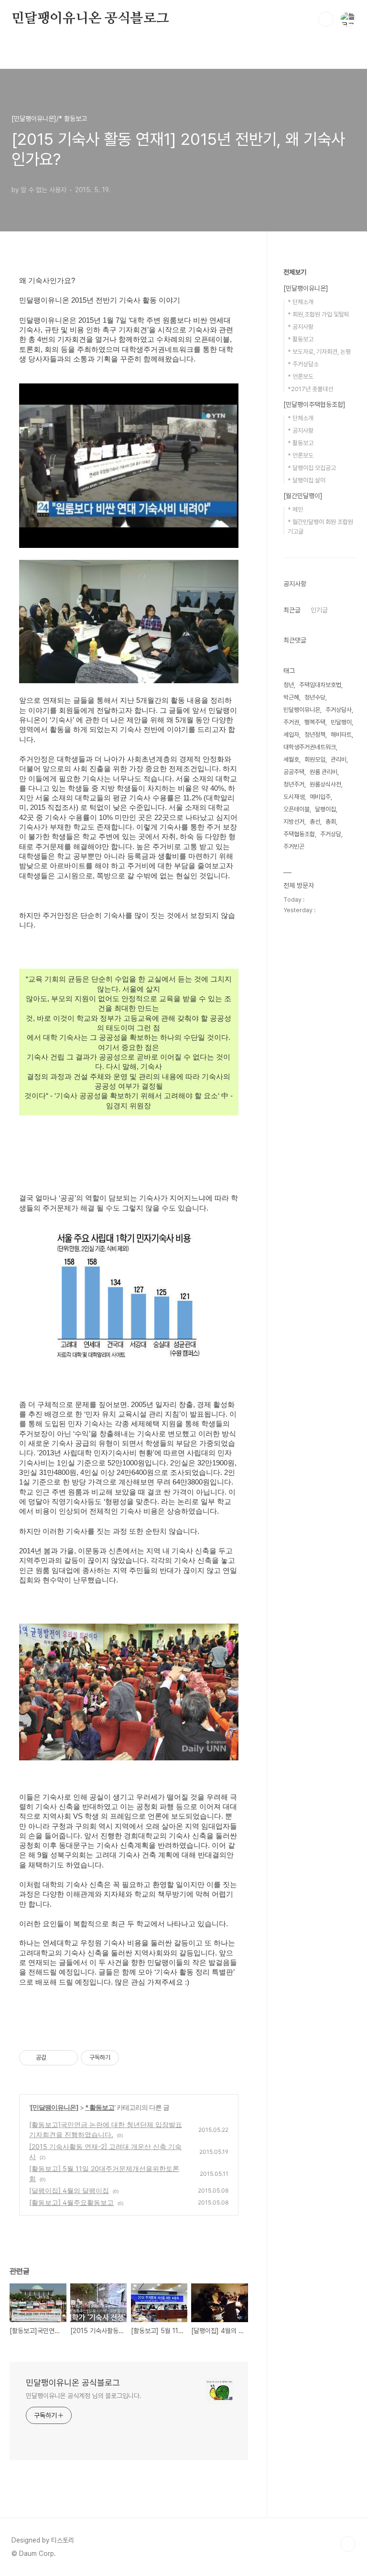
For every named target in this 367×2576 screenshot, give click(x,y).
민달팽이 (341, 722)
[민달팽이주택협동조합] (314, 404)
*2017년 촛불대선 (310, 389)
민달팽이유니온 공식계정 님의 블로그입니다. (84, 2396)
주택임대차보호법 (320, 685)
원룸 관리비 (324, 772)
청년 (289, 685)
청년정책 (315, 735)
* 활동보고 (100, 2107)
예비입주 (320, 797)
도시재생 (294, 797)
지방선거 (294, 822)
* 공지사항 (301, 327)
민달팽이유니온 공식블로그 (90, 19)
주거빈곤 (294, 846)
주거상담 (331, 834)
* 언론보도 (301, 377)
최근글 (292, 610)
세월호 (291, 759)
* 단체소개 (301, 302)
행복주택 (315, 722)
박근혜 (291, 697)
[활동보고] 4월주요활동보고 (71, 2202)
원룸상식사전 (325, 784)
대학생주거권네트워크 (310, 747)
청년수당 (315, 697)
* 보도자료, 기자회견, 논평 (319, 352)
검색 (326, 19)
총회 (331, 822)
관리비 (339, 759)
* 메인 (295, 509)
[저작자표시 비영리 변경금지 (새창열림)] (132, 2058)
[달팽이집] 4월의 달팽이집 (69, 2190)
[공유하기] (55, 2058)
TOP (348, 2544)
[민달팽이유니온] (54, 2107)
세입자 (291, 735)
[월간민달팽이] (303, 496)
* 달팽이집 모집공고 (312, 468)
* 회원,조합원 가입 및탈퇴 (318, 314)
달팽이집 (325, 809)
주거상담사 (339, 710)
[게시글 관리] (67, 2058)
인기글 (319, 610)
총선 (315, 822)
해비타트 (341, 735)
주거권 (291, 722)
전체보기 (295, 272)
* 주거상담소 (303, 364)
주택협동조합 (299, 834)
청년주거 (294, 784)
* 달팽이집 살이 (307, 480)
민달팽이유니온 (302, 710)
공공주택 (294, 772)
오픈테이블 (297, 809)
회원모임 (315, 759)
